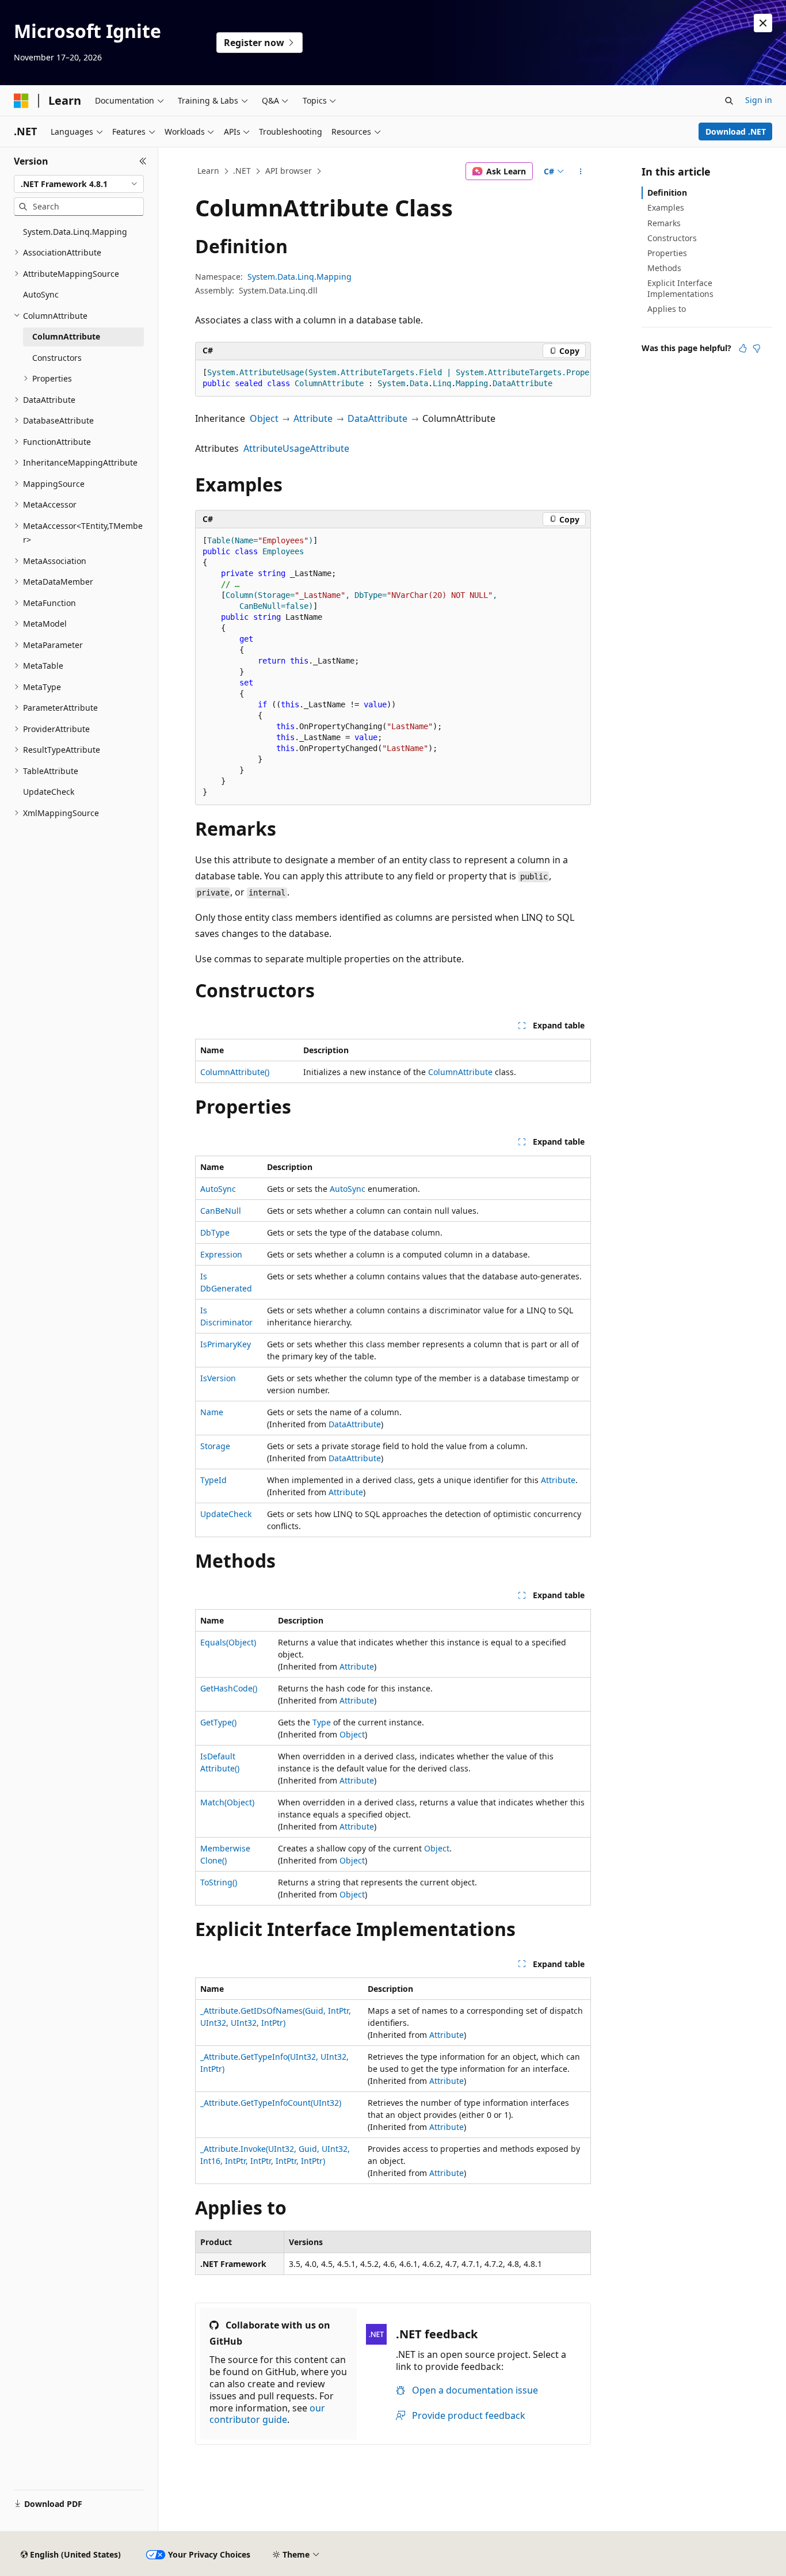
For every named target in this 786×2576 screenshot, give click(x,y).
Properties (667, 253)
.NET (242, 171)
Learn (208, 171)
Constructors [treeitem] (57, 358)
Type (322, 1722)
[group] (393, 378)
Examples (666, 207)
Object (264, 418)
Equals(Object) (228, 1642)
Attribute (313, 418)
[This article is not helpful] (757, 348)
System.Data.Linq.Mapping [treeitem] (75, 232)
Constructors (672, 238)
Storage (215, 1446)
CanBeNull (221, 1211)
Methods (664, 268)
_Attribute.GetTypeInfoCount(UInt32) (271, 2103)
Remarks (664, 223)
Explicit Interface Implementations (680, 288)
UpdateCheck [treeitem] (49, 792)
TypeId (213, 1480)
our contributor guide (267, 2414)
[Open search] (729, 101)
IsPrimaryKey (226, 1344)
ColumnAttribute (460, 1072)
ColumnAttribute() (235, 1072)
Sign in (759, 100)
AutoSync (218, 1189)
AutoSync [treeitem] (41, 294)
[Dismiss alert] (763, 23)
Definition (667, 193)
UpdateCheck (226, 1514)
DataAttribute (377, 418)
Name (212, 1412)
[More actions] (581, 172)
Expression (221, 1254)
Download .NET (736, 132)
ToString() (219, 1882)
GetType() (218, 1722)
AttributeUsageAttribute (296, 448)
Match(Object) (227, 1802)
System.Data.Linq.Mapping (299, 277)
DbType (215, 1232)
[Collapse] (143, 161)
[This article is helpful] (743, 348)
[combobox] (79, 184)
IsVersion (218, 1378)
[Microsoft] (21, 101)
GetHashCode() (229, 1688)
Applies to (667, 309)
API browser (289, 171)
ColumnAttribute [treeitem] (66, 336)
